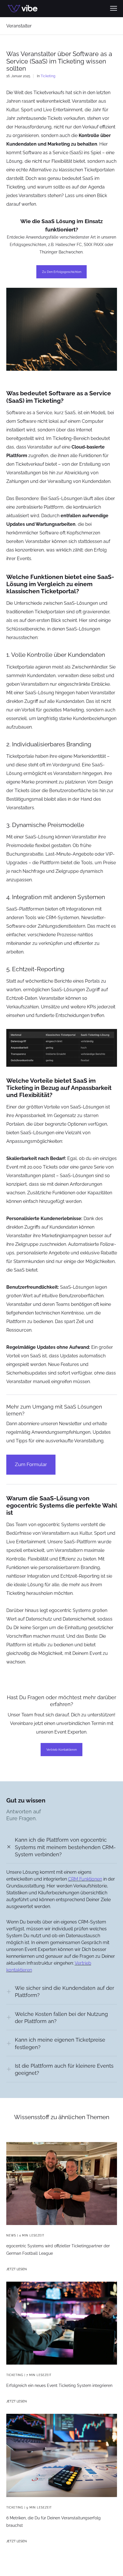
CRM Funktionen (85, 1879)
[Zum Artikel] (62, 2184)
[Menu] (111, 9)
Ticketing (48, 76)
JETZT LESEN (16, 2269)
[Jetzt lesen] (62, 2323)
